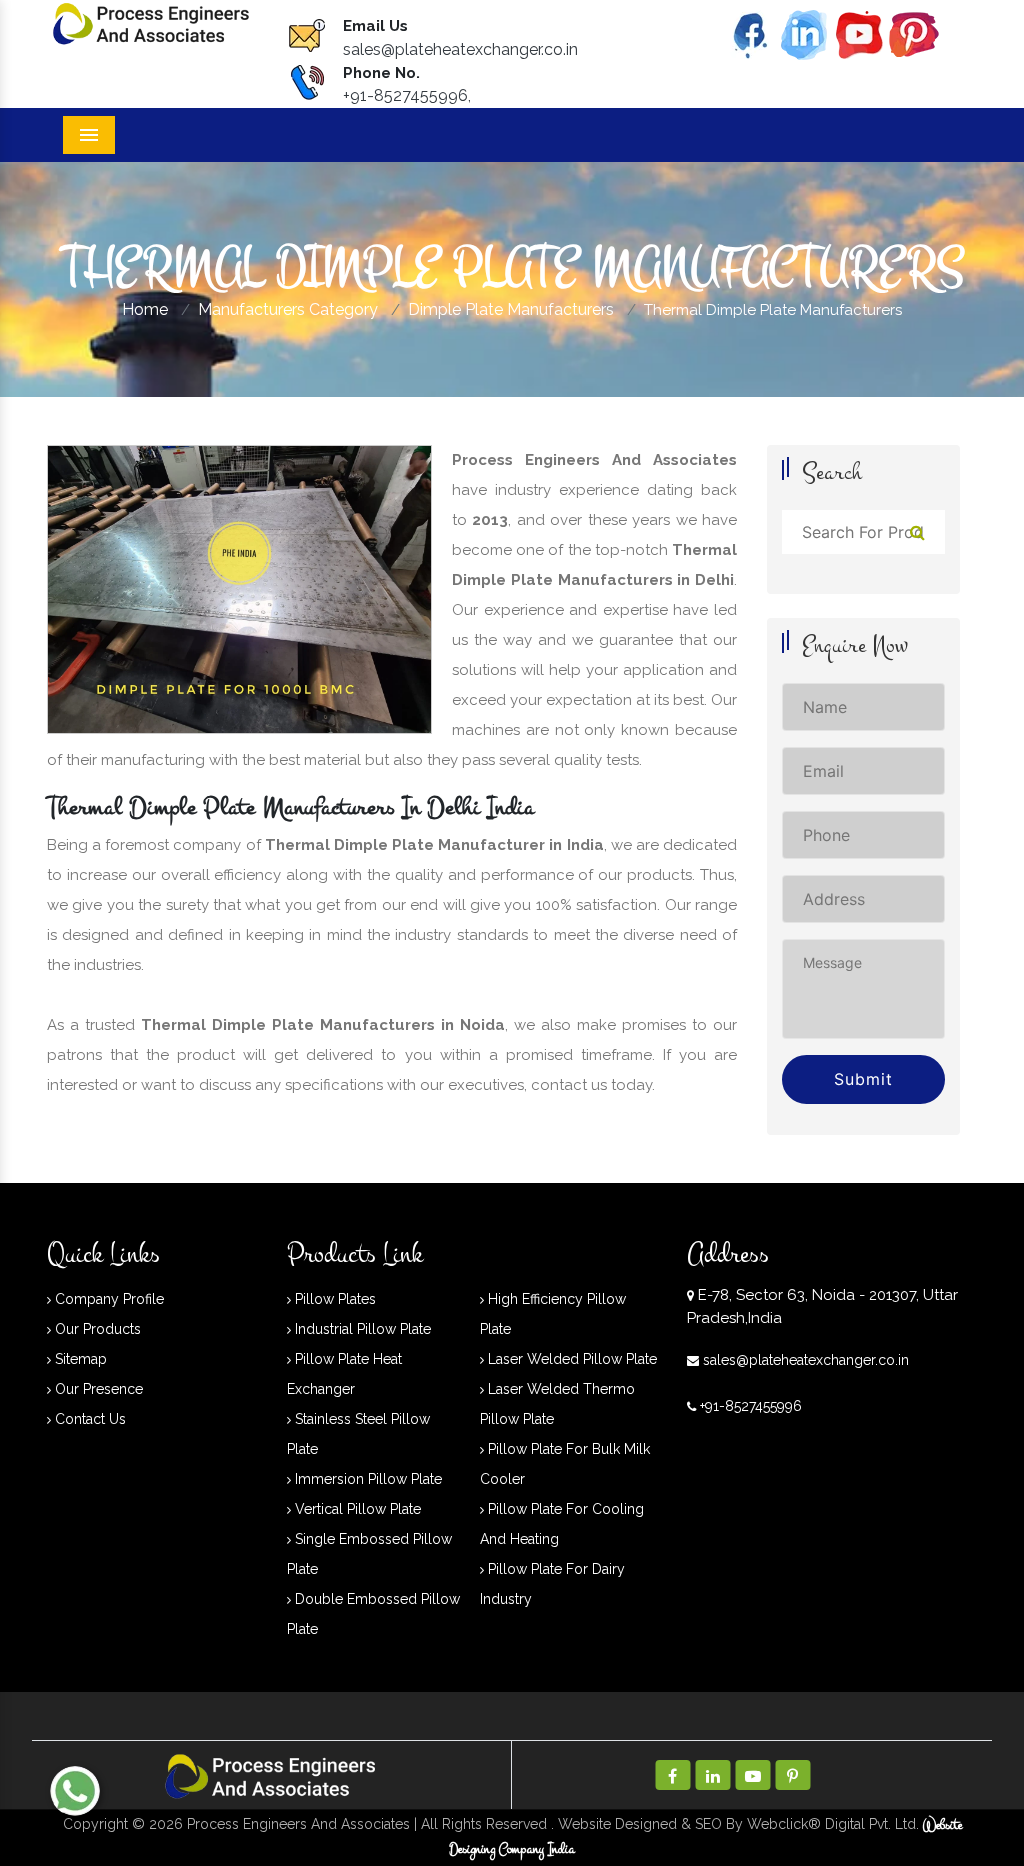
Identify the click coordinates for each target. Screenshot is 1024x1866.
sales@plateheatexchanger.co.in (460, 49)
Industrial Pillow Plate (361, 1329)
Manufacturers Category (288, 309)
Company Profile (107, 1299)
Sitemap (79, 1359)
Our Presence (97, 1389)
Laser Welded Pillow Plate (570, 1359)
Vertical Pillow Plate (356, 1509)
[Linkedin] (804, 33)
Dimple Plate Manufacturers (511, 309)
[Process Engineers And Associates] (152, 22)
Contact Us (88, 1419)
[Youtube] (859, 33)
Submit (863, 1079)
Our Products (96, 1329)
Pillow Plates (333, 1299)
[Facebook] (749, 33)
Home (145, 309)
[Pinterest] (914, 33)
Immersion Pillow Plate (366, 1479)
